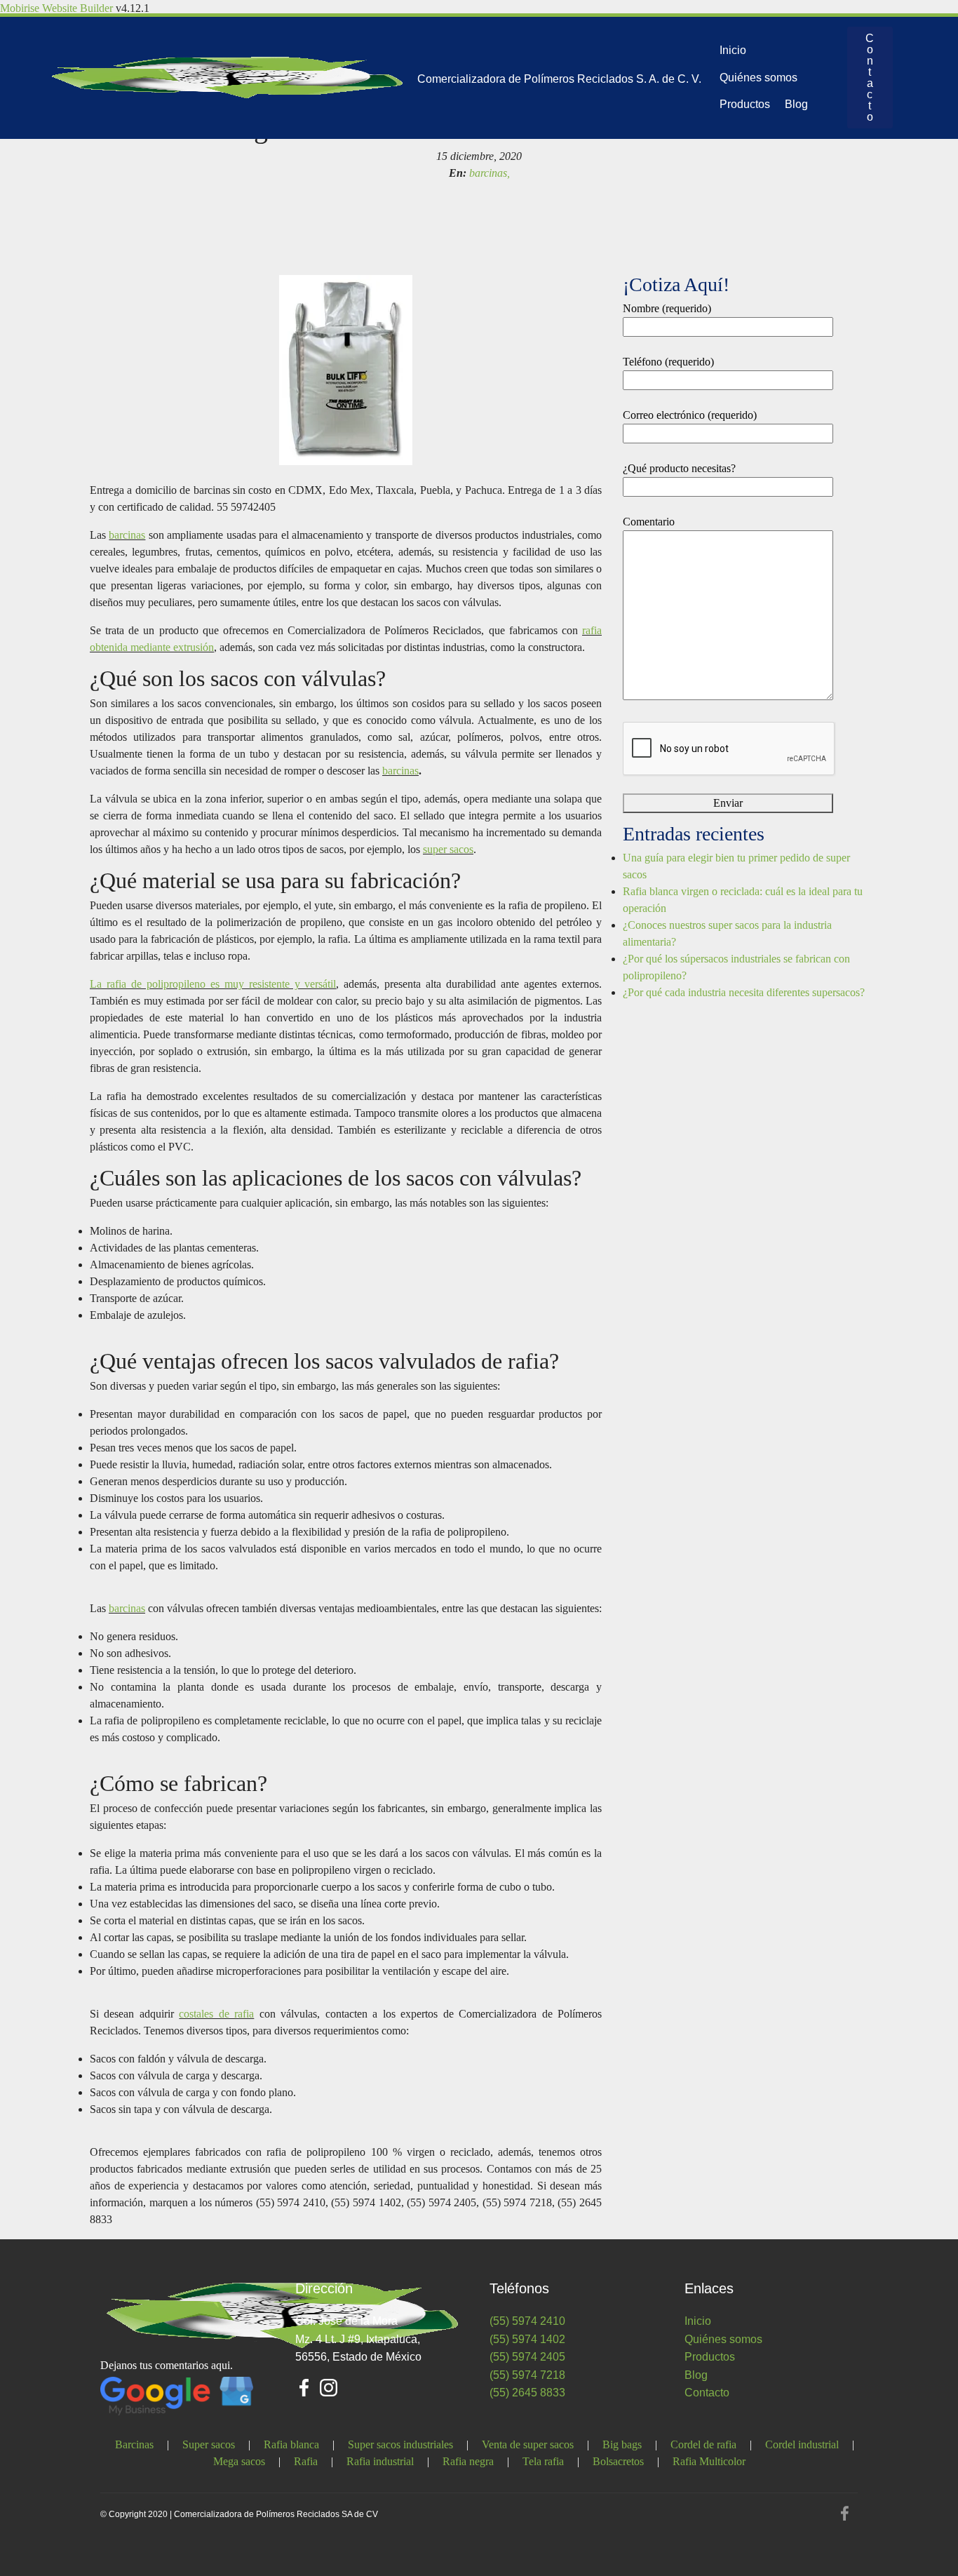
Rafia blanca (291, 2444)
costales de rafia (216, 2014)
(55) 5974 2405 (527, 2357)
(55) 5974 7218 (527, 2375)
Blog (796, 104)
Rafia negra (468, 2461)
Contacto (870, 78)
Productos (745, 104)
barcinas (127, 535)
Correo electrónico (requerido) (690, 415)
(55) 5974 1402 (527, 2339)
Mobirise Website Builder (56, 8)
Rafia (306, 2461)
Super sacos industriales (400, 2444)
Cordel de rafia (703, 2444)
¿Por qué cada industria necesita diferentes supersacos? (744, 992)
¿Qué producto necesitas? (679, 468)
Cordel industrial (802, 2444)
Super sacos (209, 2444)
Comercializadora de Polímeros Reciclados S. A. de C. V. (559, 79)
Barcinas (134, 2444)
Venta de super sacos (528, 2444)
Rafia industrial (380, 2461)
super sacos (448, 849)
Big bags (622, 2444)
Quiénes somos (758, 78)
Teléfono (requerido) (668, 362)
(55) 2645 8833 (527, 2393)
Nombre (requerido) (667, 308)
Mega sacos (239, 2461)
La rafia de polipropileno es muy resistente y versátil (213, 984)
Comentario (649, 522)
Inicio (733, 50)
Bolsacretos (618, 2461)
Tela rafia (543, 2461)
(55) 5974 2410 (527, 2321)
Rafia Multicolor (709, 2461)
